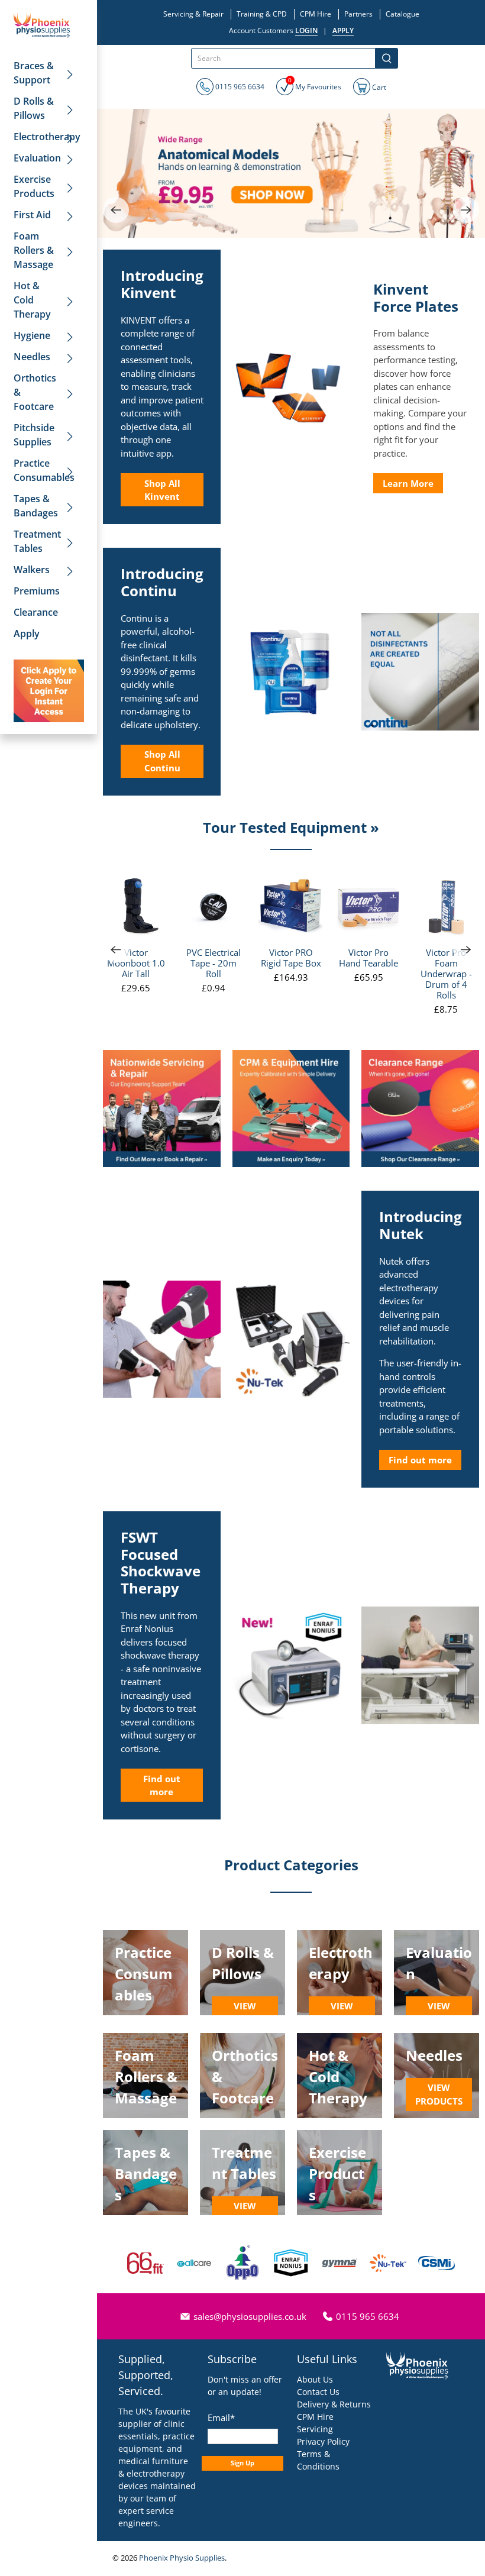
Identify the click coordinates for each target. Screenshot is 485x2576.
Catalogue (402, 14)
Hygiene (32, 335)
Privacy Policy (323, 2441)
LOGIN (306, 30)
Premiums (37, 591)
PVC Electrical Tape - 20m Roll (214, 963)
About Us (315, 2379)
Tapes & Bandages (36, 506)
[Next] (466, 210)
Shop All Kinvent (162, 490)
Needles (32, 357)
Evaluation (37, 158)
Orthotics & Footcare (35, 392)
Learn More (408, 483)
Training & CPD (262, 14)
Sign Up (242, 2463)
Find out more (420, 1460)
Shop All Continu (162, 761)
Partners (358, 14)
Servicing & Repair (193, 14)
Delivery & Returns (334, 2404)
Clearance (36, 612)
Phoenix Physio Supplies (182, 2558)
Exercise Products (34, 186)
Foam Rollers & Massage (34, 250)
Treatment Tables (37, 541)
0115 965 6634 (239, 87)
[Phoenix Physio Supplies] (42, 25)
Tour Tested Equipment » (291, 827)
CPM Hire (316, 14)
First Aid (32, 215)
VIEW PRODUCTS (245, 2013)
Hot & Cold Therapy (32, 300)
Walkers (32, 570)
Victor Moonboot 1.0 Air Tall (136, 963)
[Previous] (116, 210)
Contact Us (318, 2392)
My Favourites (315, 85)
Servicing (315, 2429)
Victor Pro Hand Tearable (368, 957)
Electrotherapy (47, 137)
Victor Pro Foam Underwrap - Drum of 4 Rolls (446, 973)
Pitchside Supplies (34, 435)
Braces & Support (34, 73)
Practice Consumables (44, 470)
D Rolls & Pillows (34, 108)
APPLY (343, 30)
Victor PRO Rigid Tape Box (291, 957)
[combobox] (283, 58)
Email (221, 2417)
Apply (27, 634)
